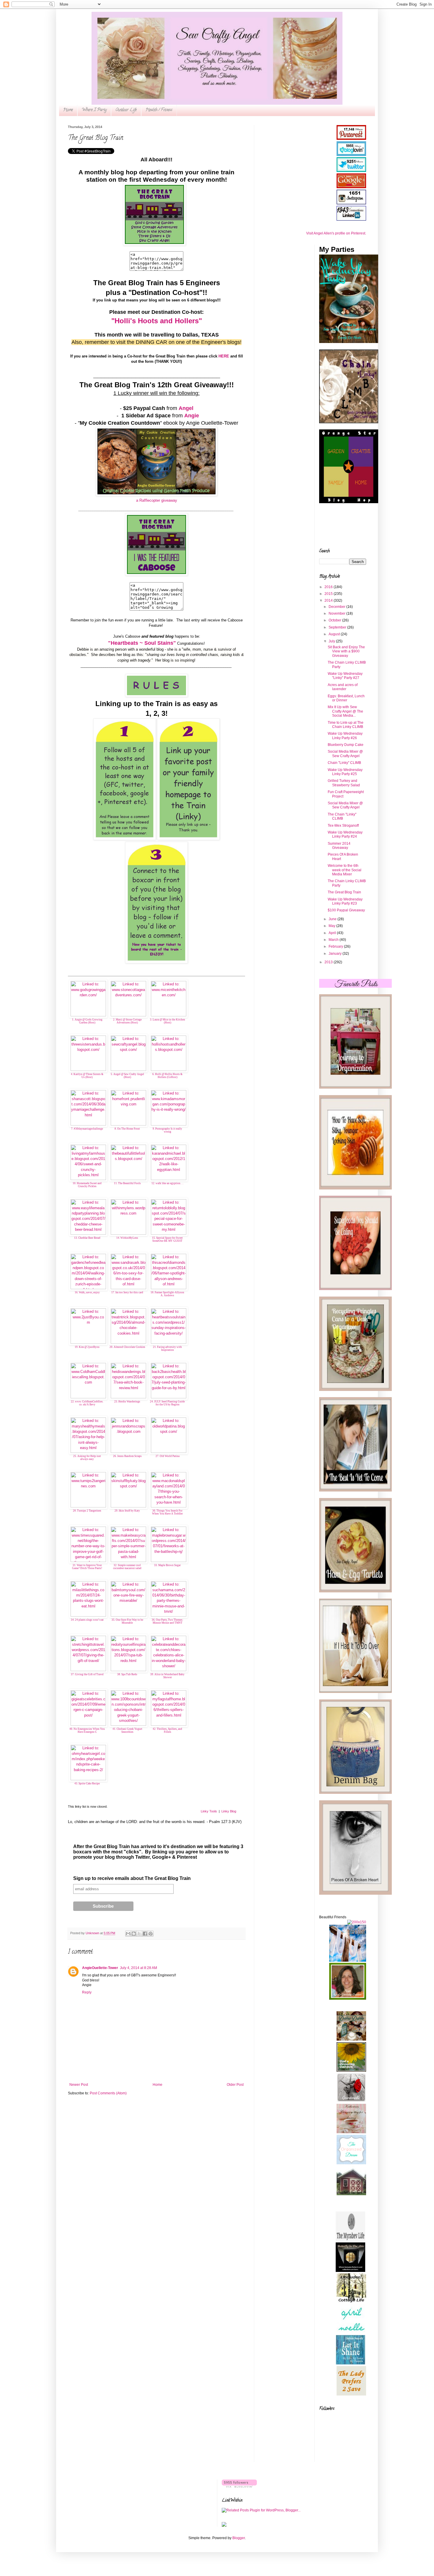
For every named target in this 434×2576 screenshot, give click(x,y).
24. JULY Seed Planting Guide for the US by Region (167, 1403)
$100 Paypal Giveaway (346, 910)
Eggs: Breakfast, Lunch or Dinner (346, 698)
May (332, 926)
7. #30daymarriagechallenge (87, 1129)
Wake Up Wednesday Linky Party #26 (345, 736)
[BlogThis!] (134, 1934)
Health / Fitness (159, 110)
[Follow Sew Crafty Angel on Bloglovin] (239, 2486)
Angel (186, 408)
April (333, 933)
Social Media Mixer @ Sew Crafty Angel (345, 754)
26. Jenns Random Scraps (127, 1456)
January (336, 954)
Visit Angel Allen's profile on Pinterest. (336, 233)
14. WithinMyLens (127, 1238)
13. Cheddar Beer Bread (87, 1238)
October (335, 620)
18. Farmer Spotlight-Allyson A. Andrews (167, 1294)
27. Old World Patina (168, 1456)
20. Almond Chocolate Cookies (127, 1347)
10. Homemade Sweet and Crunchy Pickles (87, 1185)
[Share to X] (139, 1934)
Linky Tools (209, 1811)
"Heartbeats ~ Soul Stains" (142, 643)
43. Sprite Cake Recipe (87, 1783)
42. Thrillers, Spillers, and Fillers (167, 1731)
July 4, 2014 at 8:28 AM (138, 1968)
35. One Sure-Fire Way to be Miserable (127, 1621)
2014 (329, 600)
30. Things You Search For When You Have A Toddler (167, 1512)
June (333, 919)
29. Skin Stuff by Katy (127, 1511)
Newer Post (79, 2085)
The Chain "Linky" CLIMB (342, 816)
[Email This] (128, 1934)
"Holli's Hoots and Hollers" (157, 321)
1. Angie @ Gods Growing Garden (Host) (87, 1021)
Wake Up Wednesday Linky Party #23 (345, 901)
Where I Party (94, 110)
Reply (87, 1992)
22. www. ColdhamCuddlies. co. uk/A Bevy (87, 1403)
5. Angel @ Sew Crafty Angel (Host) (127, 1076)
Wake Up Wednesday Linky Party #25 (345, 772)
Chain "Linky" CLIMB (344, 763)
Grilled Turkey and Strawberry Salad (344, 783)
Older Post (235, 2085)
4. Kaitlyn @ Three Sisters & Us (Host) (87, 1076)
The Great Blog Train (344, 892)
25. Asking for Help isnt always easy (87, 1458)
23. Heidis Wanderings (127, 1402)
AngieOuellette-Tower (100, 1968)
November (337, 613)
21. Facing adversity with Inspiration (167, 1349)
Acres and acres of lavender (343, 687)
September (338, 627)
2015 (329, 594)
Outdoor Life (126, 110)
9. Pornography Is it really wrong (167, 1130)
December (337, 607)
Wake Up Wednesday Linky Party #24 (345, 834)
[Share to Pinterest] (151, 1934)
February (336, 946)
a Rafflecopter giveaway (157, 500)
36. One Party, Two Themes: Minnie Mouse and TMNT (168, 1621)
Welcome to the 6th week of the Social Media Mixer (345, 870)
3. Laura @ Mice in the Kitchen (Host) (168, 1021)
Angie (192, 416)
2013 (329, 962)
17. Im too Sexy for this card (127, 1292)
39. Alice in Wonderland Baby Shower (167, 1676)
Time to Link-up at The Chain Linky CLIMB (346, 725)
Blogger (239, 2538)
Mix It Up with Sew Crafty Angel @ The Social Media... (345, 711)
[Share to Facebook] (145, 1934)
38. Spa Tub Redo (127, 1674)
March (334, 940)
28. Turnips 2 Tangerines (87, 1511)
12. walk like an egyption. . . (167, 1183)
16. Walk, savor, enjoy (87, 1292)
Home (68, 110)
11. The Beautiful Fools (127, 1183)
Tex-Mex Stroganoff (343, 826)
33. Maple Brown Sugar (167, 1565)
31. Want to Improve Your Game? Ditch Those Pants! (87, 1567)
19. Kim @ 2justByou (87, 1347)
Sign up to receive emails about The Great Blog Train (132, 1878)
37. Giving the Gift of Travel (87, 1674)
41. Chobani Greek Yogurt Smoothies (127, 1731)
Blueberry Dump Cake (346, 745)
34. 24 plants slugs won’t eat (87, 1620)
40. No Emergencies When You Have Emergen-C (87, 1731)
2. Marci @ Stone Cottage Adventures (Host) (127, 1021)
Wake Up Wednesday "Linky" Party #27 (345, 676)
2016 (329, 587)
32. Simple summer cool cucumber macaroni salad (127, 1567)
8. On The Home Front (127, 1129)
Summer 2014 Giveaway (339, 846)
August (335, 634)
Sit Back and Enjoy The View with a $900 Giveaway (346, 651)
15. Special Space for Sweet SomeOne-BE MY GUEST (167, 1239)
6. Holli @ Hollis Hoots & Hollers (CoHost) (167, 1076)
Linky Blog (229, 1811)
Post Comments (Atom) (108, 2093)
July (332, 641)
